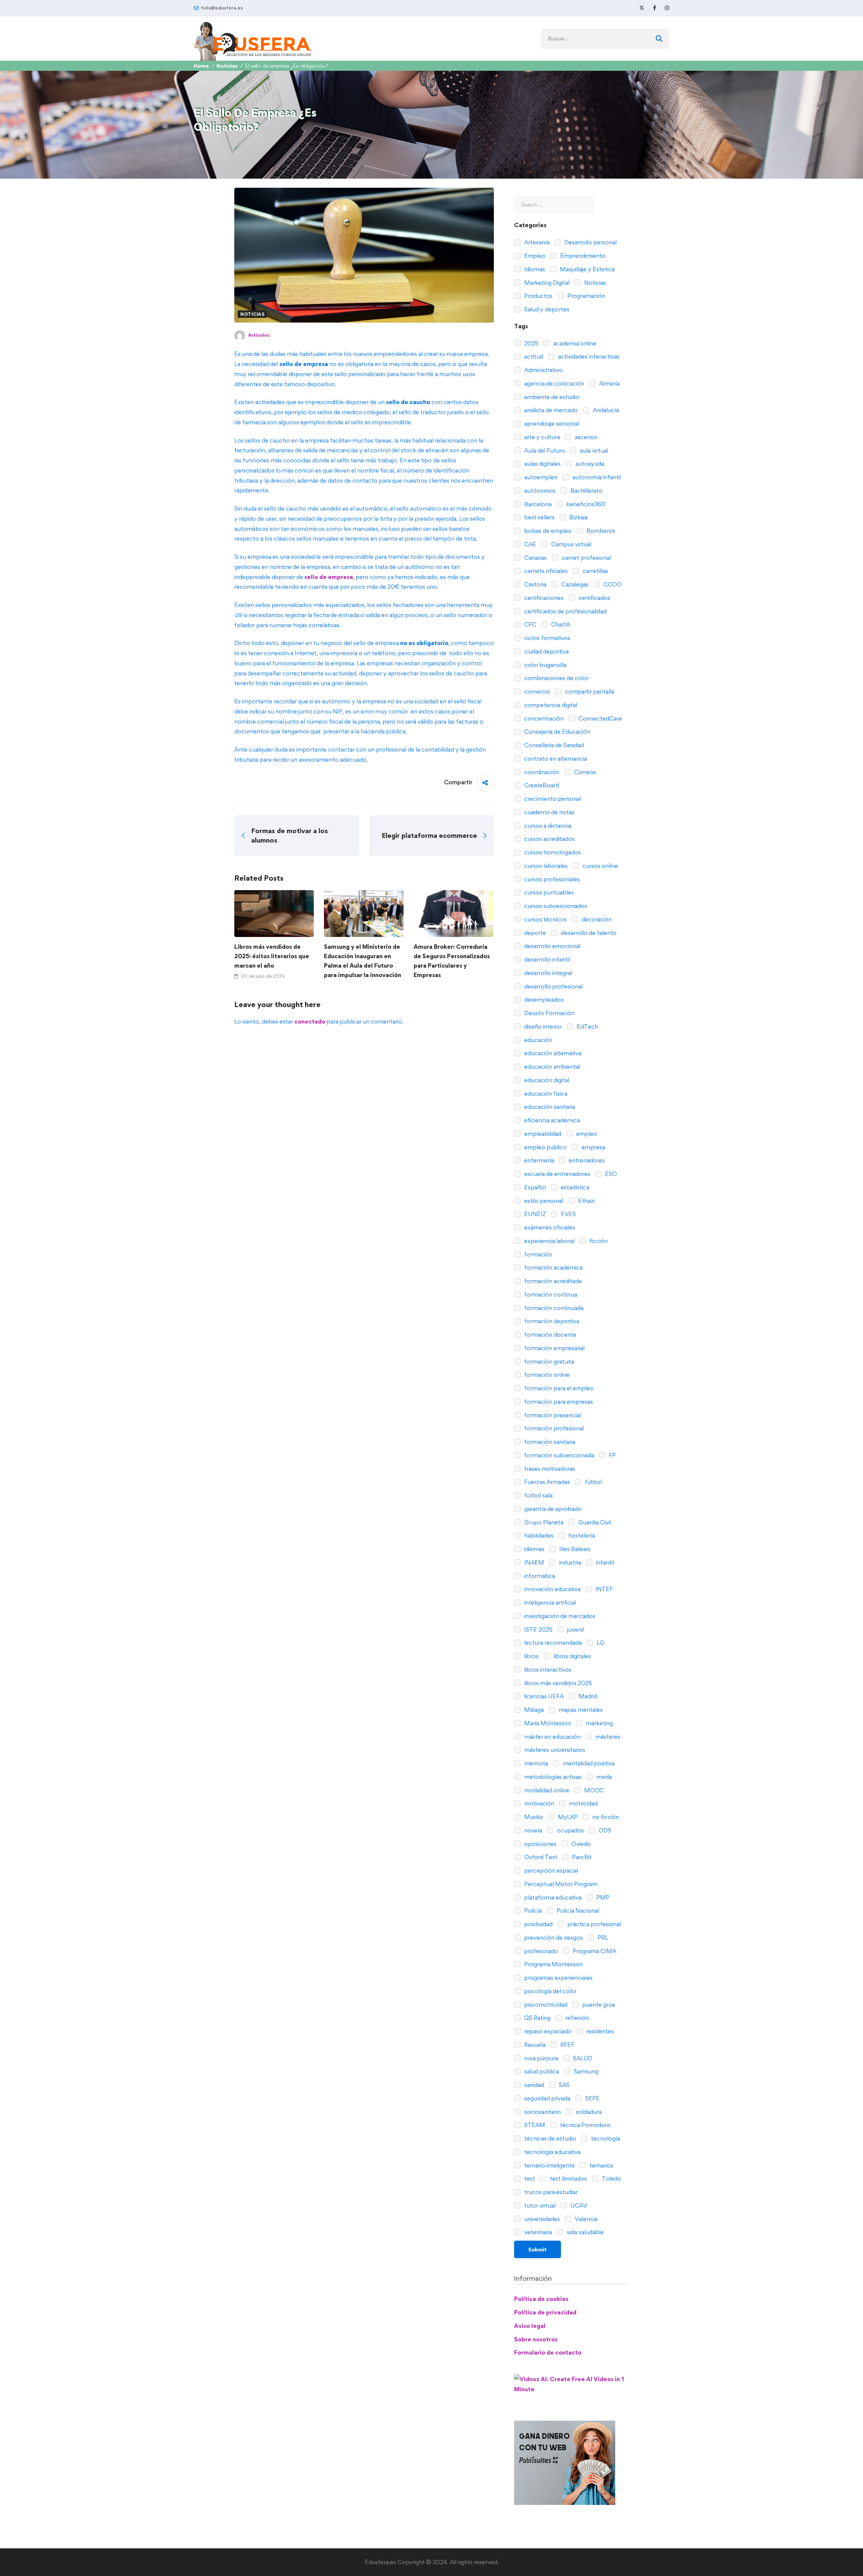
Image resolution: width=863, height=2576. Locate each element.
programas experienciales (558, 1978)
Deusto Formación (549, 1013)
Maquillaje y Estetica (587, 269)
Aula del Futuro (544, 450)
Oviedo (580, 1844)
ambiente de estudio (551, 397)
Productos (538, 296)
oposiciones (540, 1844)
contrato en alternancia (555, 759)
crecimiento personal (552, 799)
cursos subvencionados (555, 906)
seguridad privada (547, 2098)
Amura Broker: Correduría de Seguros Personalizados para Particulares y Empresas (452, 961)
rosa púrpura (541, 2058)
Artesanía (536, 242)
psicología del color (550, 1991)
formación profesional (553, 1428)
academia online (574, 343)
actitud (533, 356)
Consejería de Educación (557, 732)
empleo (586, 1134)
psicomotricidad (545, 2005)
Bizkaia (578, 517)
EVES (568, 1214)
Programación (586, 296)
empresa (593, 1147)
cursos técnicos (545, 919)
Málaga (533, 1710)
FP (612, 1455)
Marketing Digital (546, 283)
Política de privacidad (545, 2312)
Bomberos (600, 531)
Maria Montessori (547, 1723)
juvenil (575, 1629)
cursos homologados (552, 852)
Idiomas (534, 269)
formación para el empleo (558, 1388)
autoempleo (540, 477)
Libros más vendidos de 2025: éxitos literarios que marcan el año (272, 956)
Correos (584, 772)
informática (539, 1576)
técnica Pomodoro (585, 2125)
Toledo (611, 2178)
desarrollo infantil (546, 959)
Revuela (534, 2045)
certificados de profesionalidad (565, 611)
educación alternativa (552, 1053)
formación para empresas (558, 1402)
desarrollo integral (547, 973)
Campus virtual (571, 544)
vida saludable (585, 2232)
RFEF (567, 2045)
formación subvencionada (558, 1455)
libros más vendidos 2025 (557, 1683)
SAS (564, 2085)
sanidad (533, 2085)
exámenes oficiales (549, 1227)
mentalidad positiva (588, 1763)
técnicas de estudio (549, 2138)
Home (201, 66)
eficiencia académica (551, 1120)
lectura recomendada (552, 1643)
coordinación (541, 772)
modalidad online (546, 1790)
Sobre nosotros (536, 2339)
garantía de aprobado (552, 1509)
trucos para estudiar (550, 2192)
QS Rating (537, 2018)
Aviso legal (530, 2326)
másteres (607, 1737)
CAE (530, 544)
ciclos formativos (547, 638)
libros (531, 1656)
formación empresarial (554, 1348)
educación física (545, 1094)
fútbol (593, 1482)
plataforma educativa (552, 1897)
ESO (610, 1174)
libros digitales (572, 1656)
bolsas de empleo (547, 531)
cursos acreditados (549, 839)
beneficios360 (585, 504)
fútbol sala (538, 1495)
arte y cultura (541, 437)
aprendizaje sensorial (551, 423)
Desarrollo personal (590, 242)
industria (569, 1562)
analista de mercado (550, 410)
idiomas (534, 1549)
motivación (539, 1803)
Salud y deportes (546, 309)
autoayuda (589, 464)
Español (534, 1187)
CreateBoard (541, 785)
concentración (543, 718)
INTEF (603, 1589)
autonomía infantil (596, 477)
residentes (599, 2031)
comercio (537, 691)
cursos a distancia (547, 826)
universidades (541, 2219)
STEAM (534, 2125)
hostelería (581, 1535)
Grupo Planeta (543, 1522)
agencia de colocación (554, 383)
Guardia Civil (594, 1522)
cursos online (600, 866)
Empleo (534, 256)
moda (603, 1777)
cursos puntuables (548, 892)
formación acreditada (552, 1281)
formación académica (553, 1267)
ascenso (585, 437)
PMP (602, 1897)
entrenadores (586, 1160)
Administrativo (543, 370)
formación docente (550, 1335)
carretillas (595, 571)
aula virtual (593, 450)
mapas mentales (580, 1710)
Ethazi (586, 1201)
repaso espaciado (547, 2031)
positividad (538, 1924)
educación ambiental (552, 1067)
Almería (609, 383)
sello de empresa (329, 577)
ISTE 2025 (538, 1629)
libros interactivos (547, 1670)
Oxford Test (540, 1857)
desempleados (543, 999)
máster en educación (552, 1737)
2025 (531, 343)
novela (532, 1830)
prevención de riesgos (553, 1937)
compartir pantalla (589, 691)
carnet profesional (586, 558)
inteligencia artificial (549, 1602)
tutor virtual (539, 2205)
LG (600, 1643)
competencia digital (550, 705)
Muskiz (533, 1817)
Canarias (535, 558)
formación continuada (553, 1308)
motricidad (583, 1803)
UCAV (578, 2205)
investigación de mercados (559, 1616)
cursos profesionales (551, 879)
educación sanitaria (549, 1107)
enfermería (538, 1160)
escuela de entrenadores (557, 1174)
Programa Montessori (553, 1964)
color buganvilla (545, 665)
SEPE (592, 2098)
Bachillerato (586, 491)
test (529, 2178)
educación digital (546, 1080)
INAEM (533, 1562)
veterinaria (537, 2232)
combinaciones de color (556, 678)
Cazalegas (574, 584)
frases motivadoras (549, 1469)
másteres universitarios (554, 1750)
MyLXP (567, 1817)
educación (538, 1040)
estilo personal (543, 1201)
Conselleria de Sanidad (553, 745)
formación (538, 1254)
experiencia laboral (549, 1241)
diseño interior (542, 1026)
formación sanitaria (549, 1442)
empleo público (545, 1147)
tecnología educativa (552, 2152)
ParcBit (581, 1857)
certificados (594, 598)
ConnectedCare (600, 718)
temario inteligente (549, 2165)
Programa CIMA (594, 1951)
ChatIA (560, 624)
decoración (596, 919)
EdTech (587, 1026)
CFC (530, 624)
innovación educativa (552, 1589)
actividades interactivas (588, 356)
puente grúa (598, 2005)
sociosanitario (542, 2112)
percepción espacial (550, 1870)
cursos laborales (545, 866)
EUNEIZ (534, 1214)
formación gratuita (548, 1361)
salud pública (541, 2071)
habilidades (538, 1535)
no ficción (605, 1817)
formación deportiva (551, 1321)
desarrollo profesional (553, 986)
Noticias (227, 66)
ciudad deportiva (546, 651)
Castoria (535, 584)
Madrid (587, 1696)
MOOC (593, 1790)
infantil (604, 1562)
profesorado (540, 1951)
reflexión (576, 2018)
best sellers (539, 517)
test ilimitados (568, 2178)
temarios (601, 2165)
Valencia (585, 2219)
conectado (310, 1021)
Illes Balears (574, 1549)
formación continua (550, 1294)
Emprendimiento (582, 256)
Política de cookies (541, 2299)
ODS (604, 1830)
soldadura (588, 2112)
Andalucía (605, 410)
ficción (598, 1241)
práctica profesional (593, 1924)
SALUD (582, 2058)
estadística (574, 1187)
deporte (534, 933)
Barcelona (537, 504)
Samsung (585, 2071)
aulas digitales (542, 464)
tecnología (605, 2138)
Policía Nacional (577, 1911)
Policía (532, 1911)
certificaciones (543, 598)
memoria (535, 1763)
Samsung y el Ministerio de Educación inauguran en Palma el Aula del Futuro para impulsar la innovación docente (363, 965)
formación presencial (552, 1415)
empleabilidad (542, 1134)
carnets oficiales (545, 571)
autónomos (539, 491)
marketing (599, 1723)
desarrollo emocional (552, 946)
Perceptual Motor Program (560, 1884)
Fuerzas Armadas (546, 1482)
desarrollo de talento (588, 933)
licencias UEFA (543, 1696)
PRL (602, 1937)
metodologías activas (552, 1777)
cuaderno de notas (549, 812)
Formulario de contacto (548, 2352)
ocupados (570, 1830)
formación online (546, 1375)
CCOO (612, 584)
